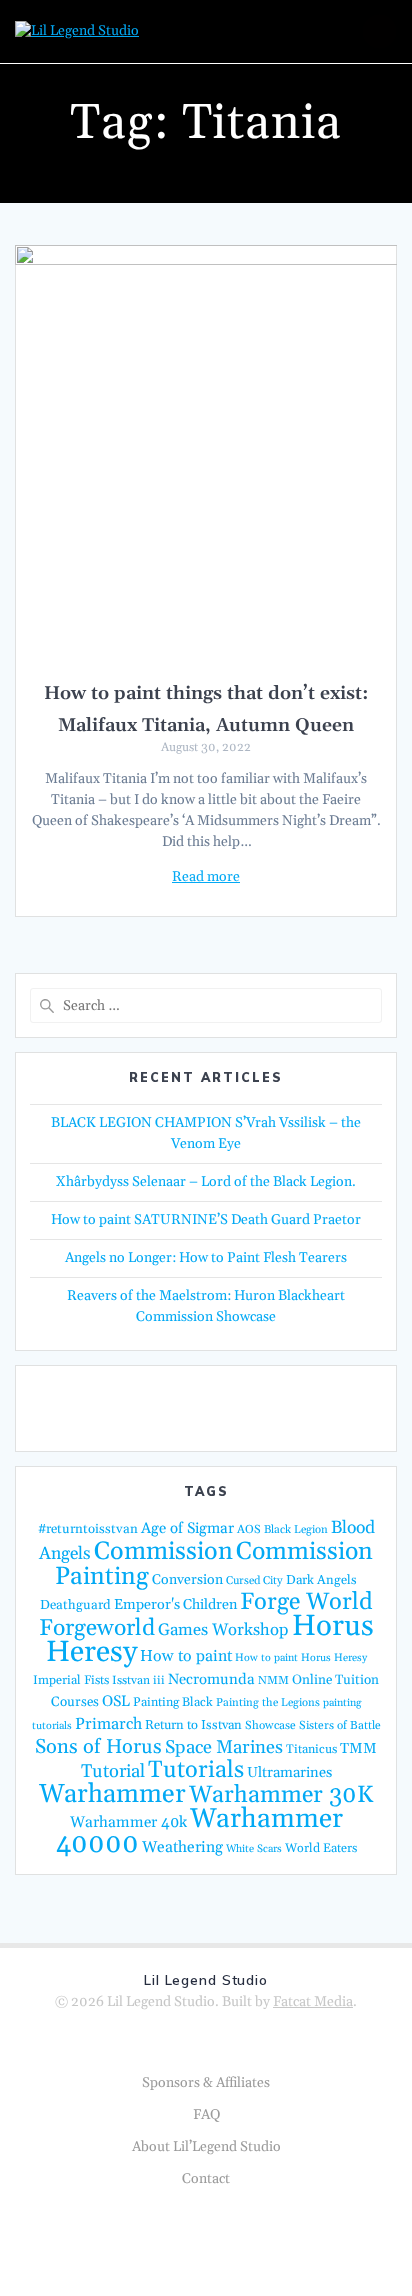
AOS (249, 1529)
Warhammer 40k (128, 1822)
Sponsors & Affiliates (206, 2083)
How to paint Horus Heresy (301, 1658)
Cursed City (254, 1581)
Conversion (187, 1580)
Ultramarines (289, 1772)
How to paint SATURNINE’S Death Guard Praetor (206, 1220)
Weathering (182, 1847)
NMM (273, 1680)
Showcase (270, 1725)
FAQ (206, 2115)
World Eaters (321, 1848)
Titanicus (311, 1749)
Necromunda (211, 1679)
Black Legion (296, 1530)
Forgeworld (97, 1628)
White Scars (254, 1849)
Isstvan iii (138, 1680)
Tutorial (113, 1771)
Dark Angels (321, 1580)
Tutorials (196, 1770)
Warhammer (112, 1794)
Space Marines (224, 1747)
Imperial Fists (71, 1680)
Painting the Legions (268, 1703)
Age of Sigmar (187, 1528)
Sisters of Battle (340, 1725)
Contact (206, 2179)
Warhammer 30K (281, 1795)
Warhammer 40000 (199, 1831)
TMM (358, 1748)
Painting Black (173, 1702)
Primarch (108, 1724)
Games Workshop (223, 1630)
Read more (206, 877)
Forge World (306, 1602)
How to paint (186, 1656)
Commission (163, 1552)
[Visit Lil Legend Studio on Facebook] (201, 1407)
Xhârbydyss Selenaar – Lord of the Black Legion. (206, 1182)
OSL (116, 1701)
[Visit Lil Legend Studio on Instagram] (249, 1407)
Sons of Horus (98, 1747)
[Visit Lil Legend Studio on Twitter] (152, 1407)
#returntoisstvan (88, 1529)
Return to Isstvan (193, 1725)
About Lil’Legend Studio (206, 2147)
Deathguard (75, 1605)
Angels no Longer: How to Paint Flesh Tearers (206, 1258)
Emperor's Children (175, 1605)
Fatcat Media (313, 2002)
